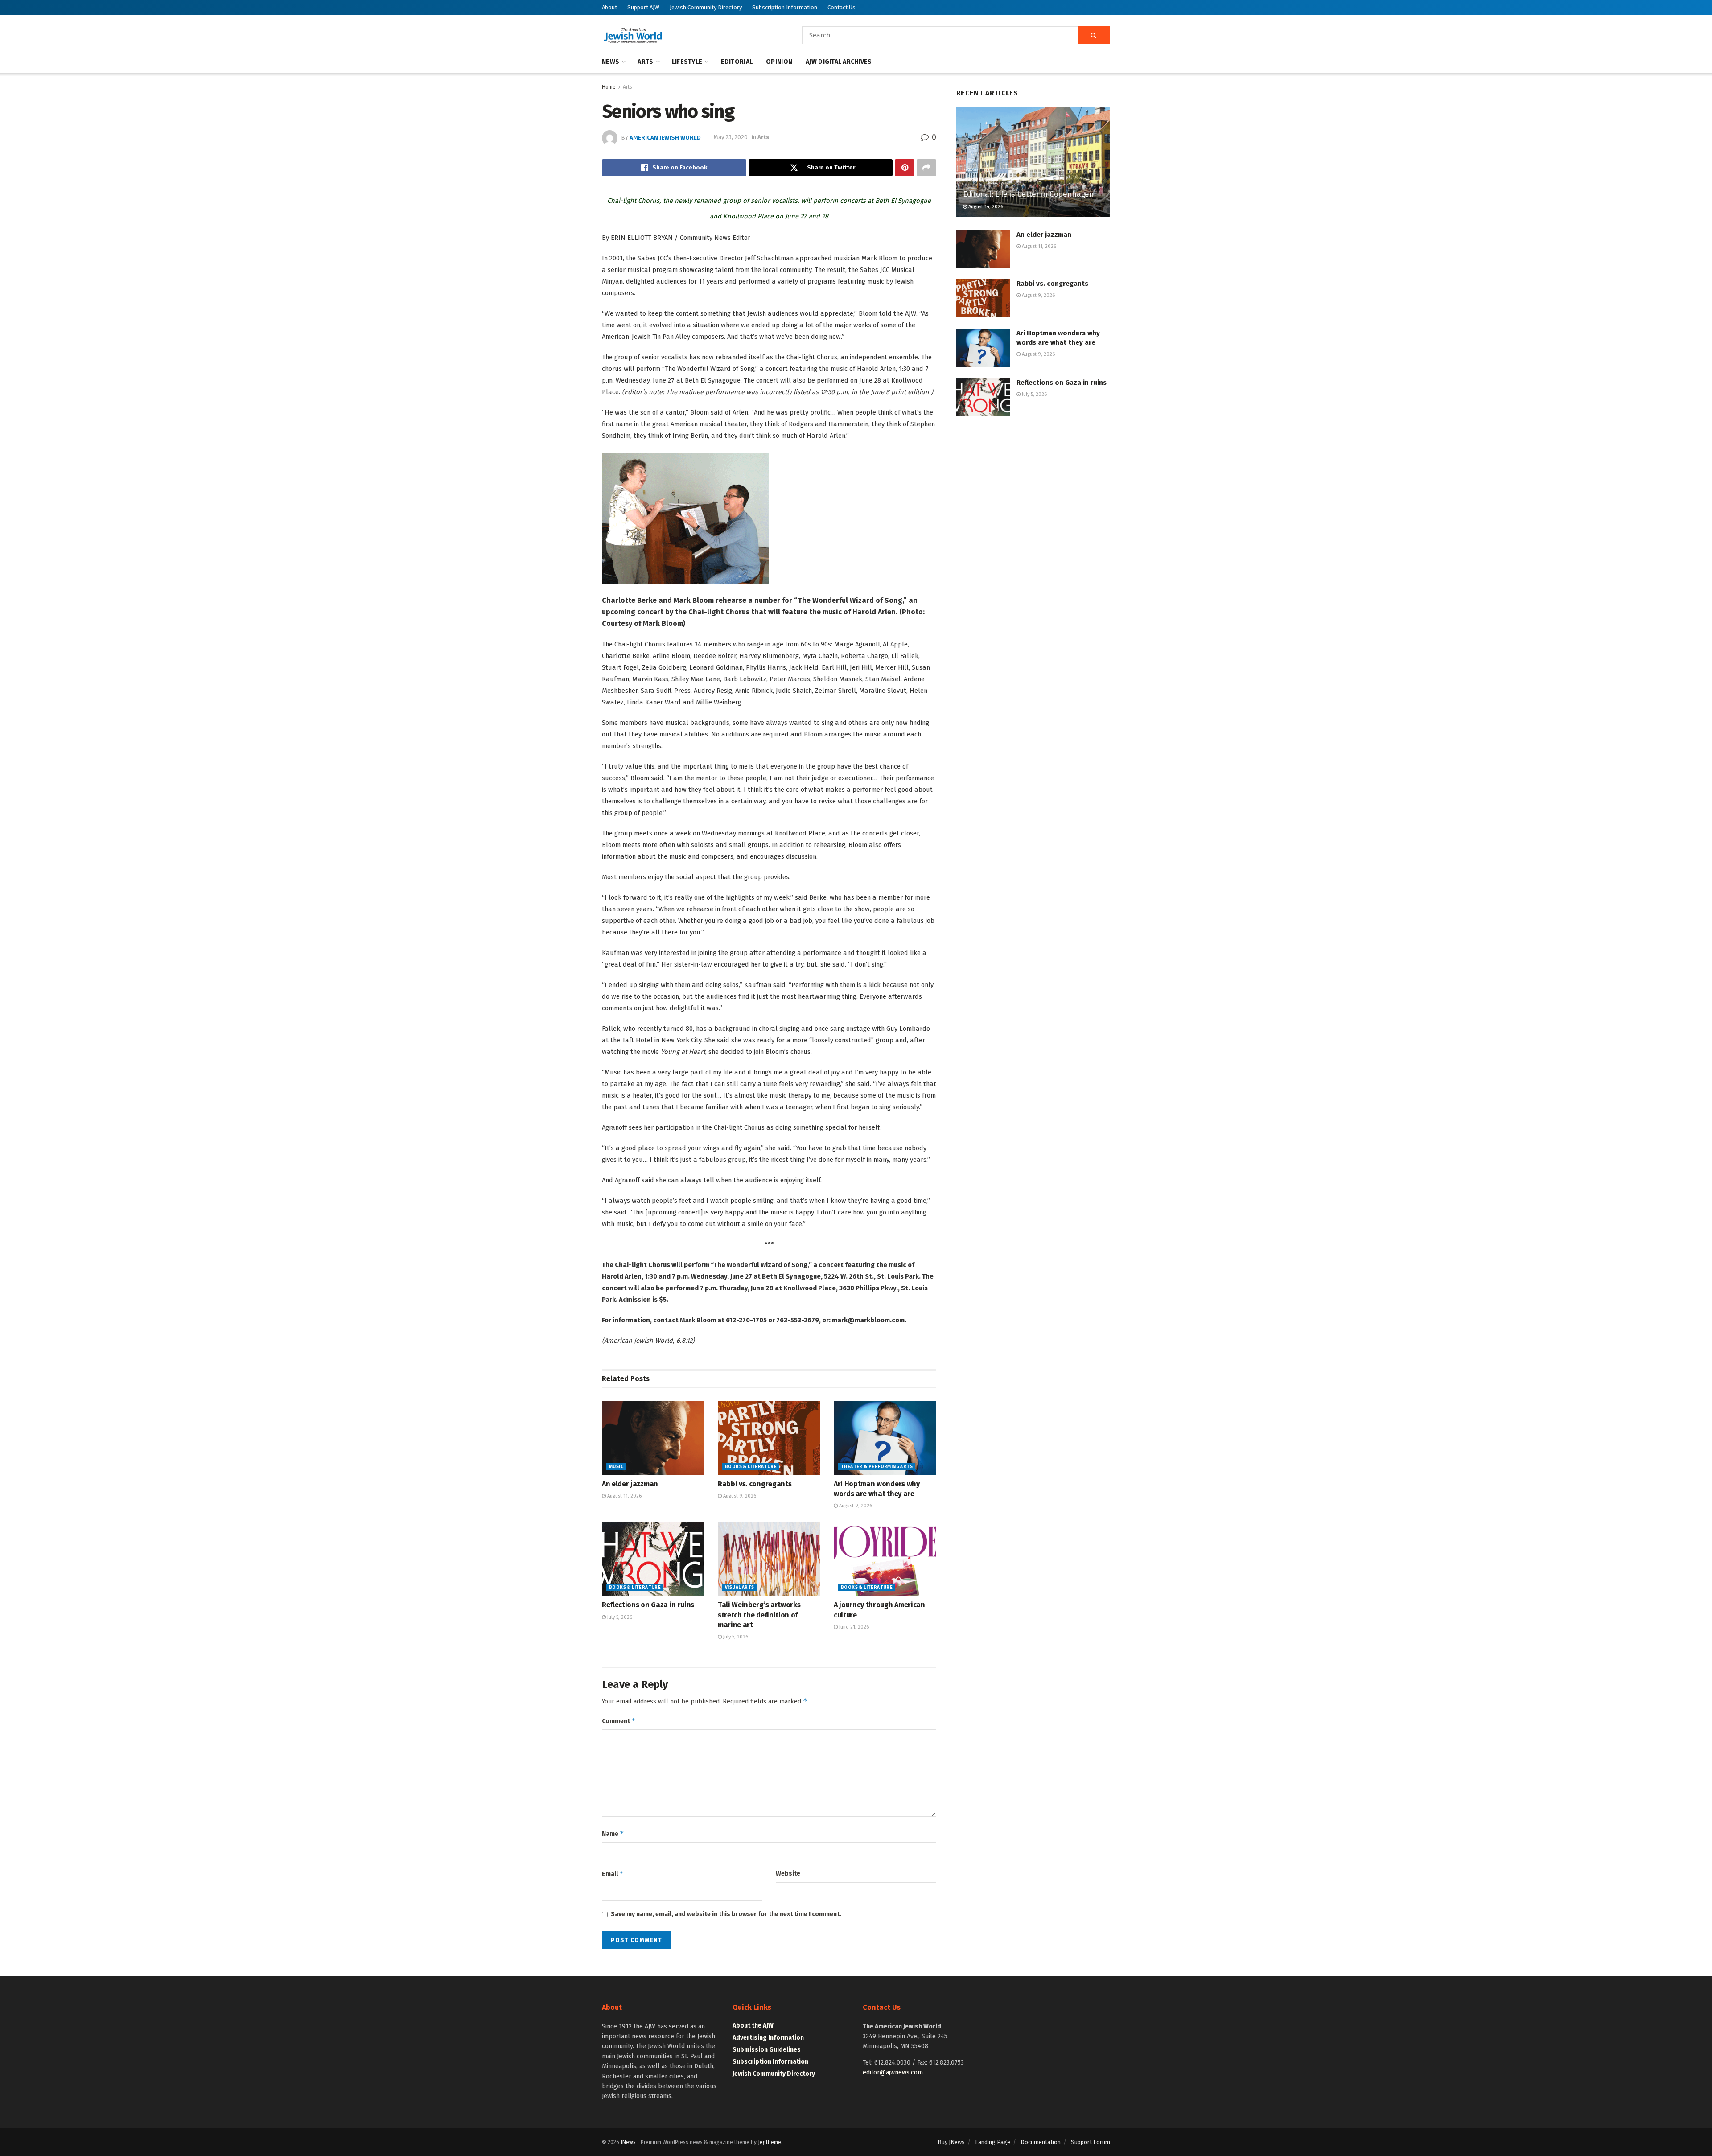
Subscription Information (785, 7)
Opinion (779, 62)
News (611, 62)
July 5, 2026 (619, 1617)
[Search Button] (1094, 35)
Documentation (1041, 2142)
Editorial (737, 62)
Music (616, 1467)
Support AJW (643, 7)
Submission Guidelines (767, 2050)
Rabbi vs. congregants (755, 1484)
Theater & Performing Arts (877, 1467)
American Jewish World (665, 137)
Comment (619, 1721)
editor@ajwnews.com (893, 2072)
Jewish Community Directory (706, 7)
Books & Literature (751, 1467)
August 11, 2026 (624, 1496)
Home (609, 87)
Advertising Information (768, 2038)
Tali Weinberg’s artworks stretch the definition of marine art (759, 1615)
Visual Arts (739, 1588)
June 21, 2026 (853, 1627)
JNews (628, 2142)
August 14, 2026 (985, 207)
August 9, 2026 (739, 1496)
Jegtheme (770, 2142)
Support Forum (1091, 2142)
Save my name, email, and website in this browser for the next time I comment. (726, 1914)
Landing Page (993, 2142)
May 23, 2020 (731, 137)
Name (613, 1833)
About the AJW (753, 2026)
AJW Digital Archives (839, 62)
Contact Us (842, 7)
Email (613, 1874)
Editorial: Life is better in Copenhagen (1029, 194)
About (609, 7)
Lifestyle (687, 62)
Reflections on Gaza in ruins (648, 1605)
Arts (645, 62)
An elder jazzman (630, 1484)
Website (788, 1874)
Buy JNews (951, 2142)
